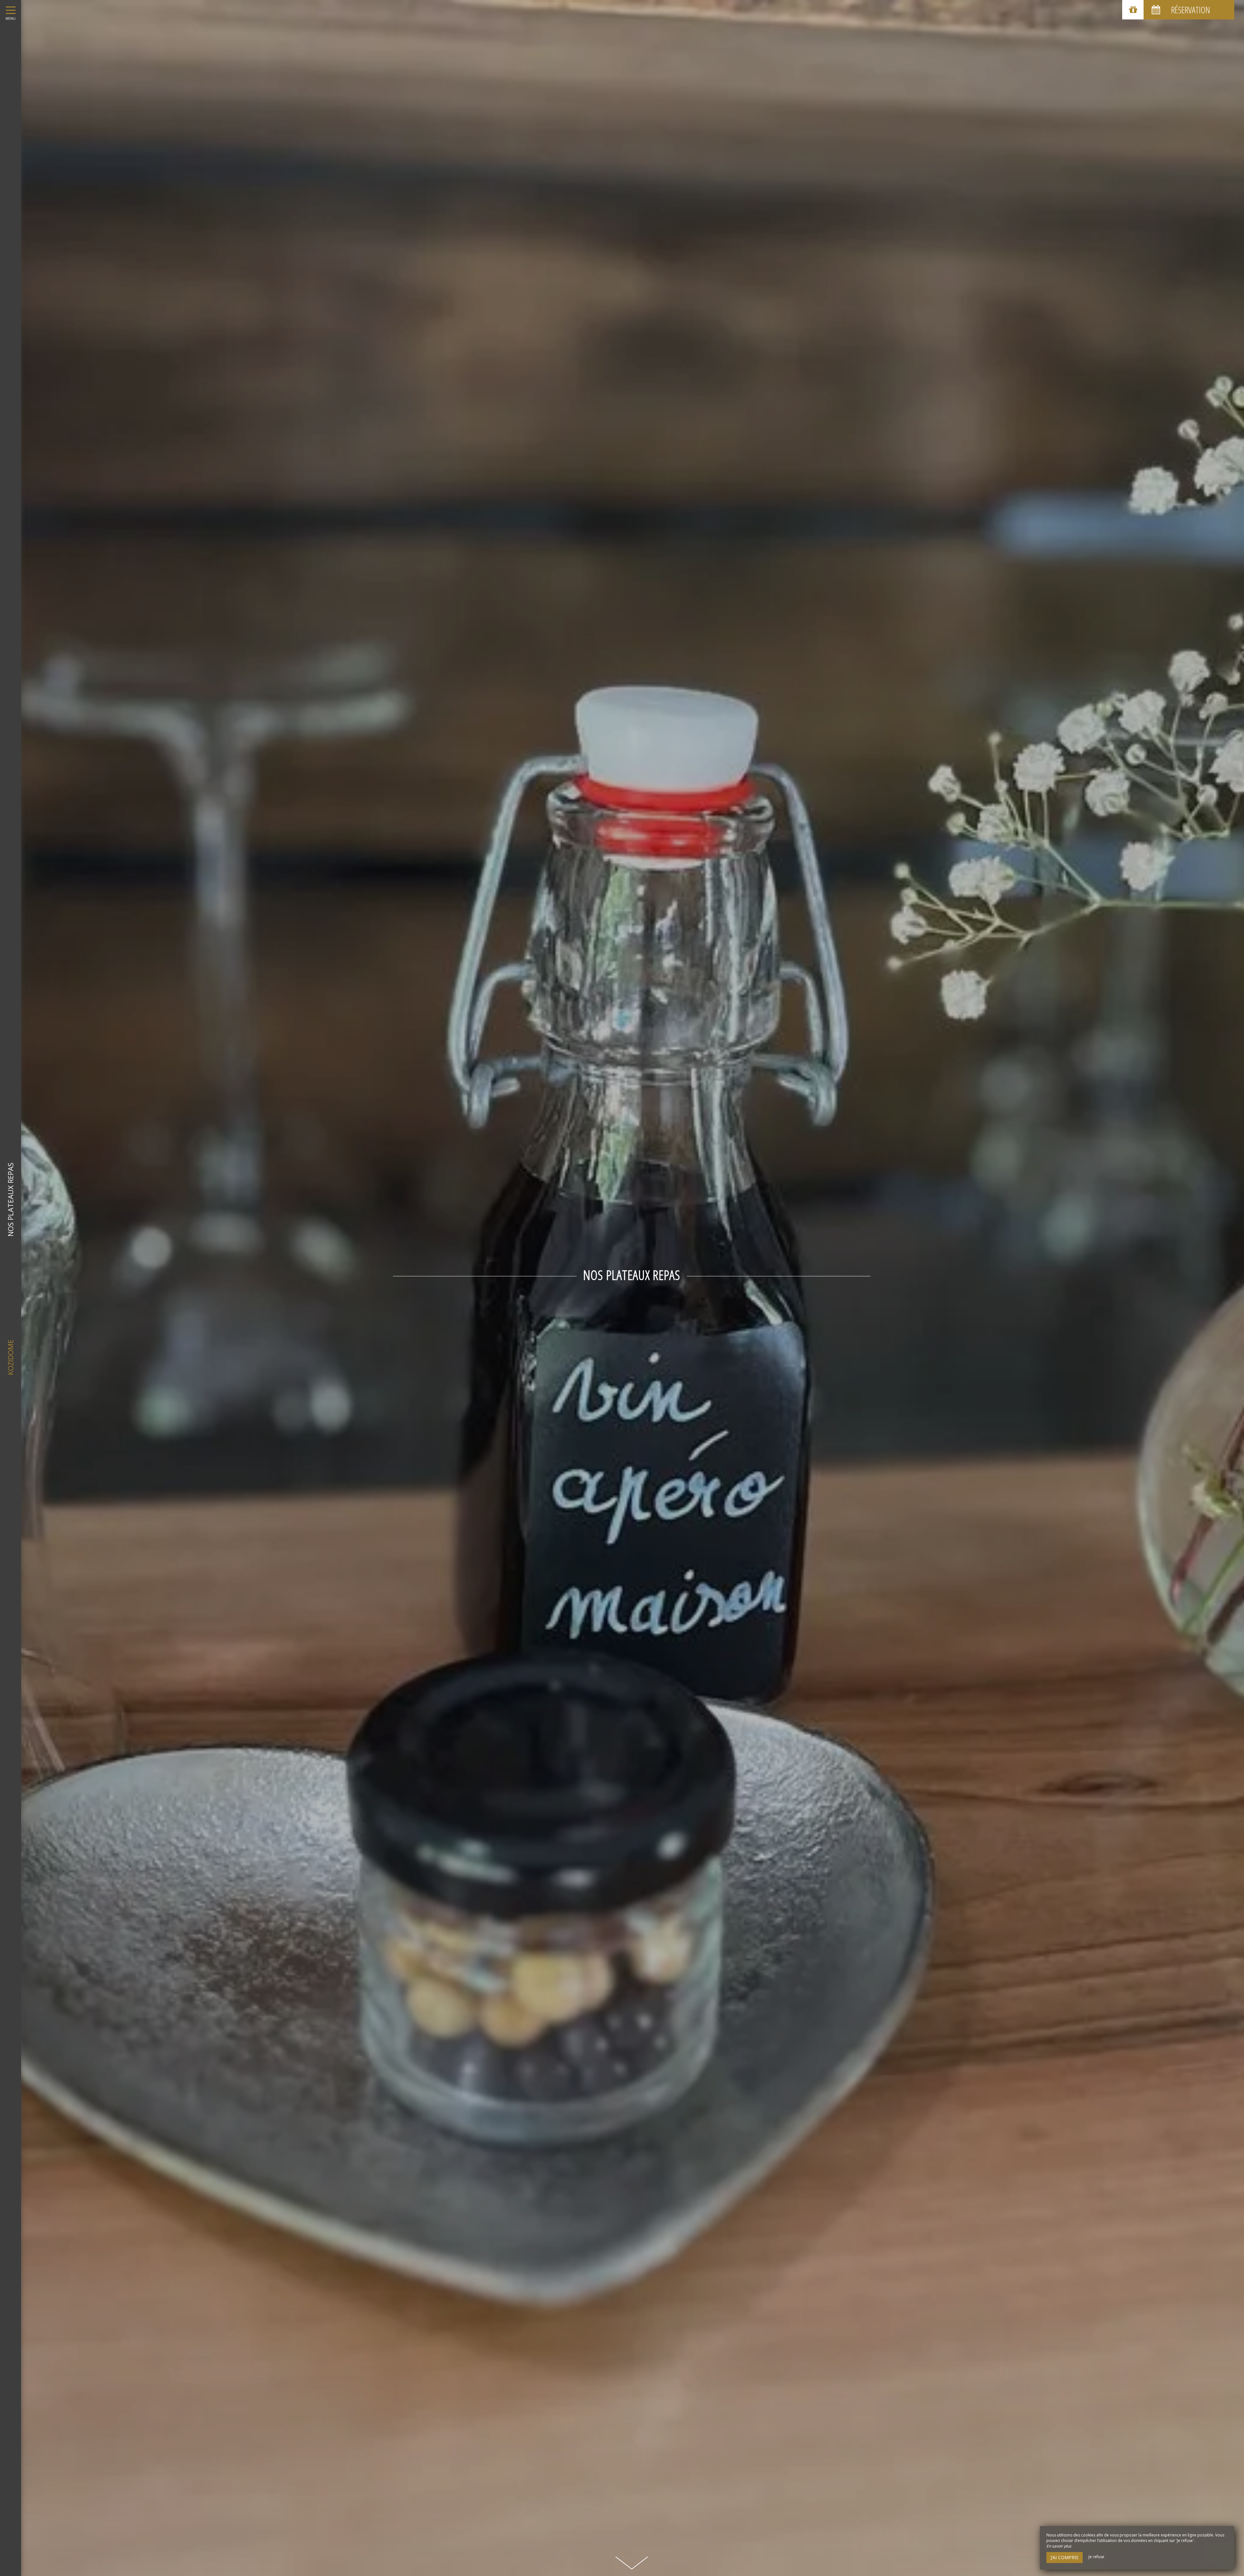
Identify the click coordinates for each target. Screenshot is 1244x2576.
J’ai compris (1065, 2557)
